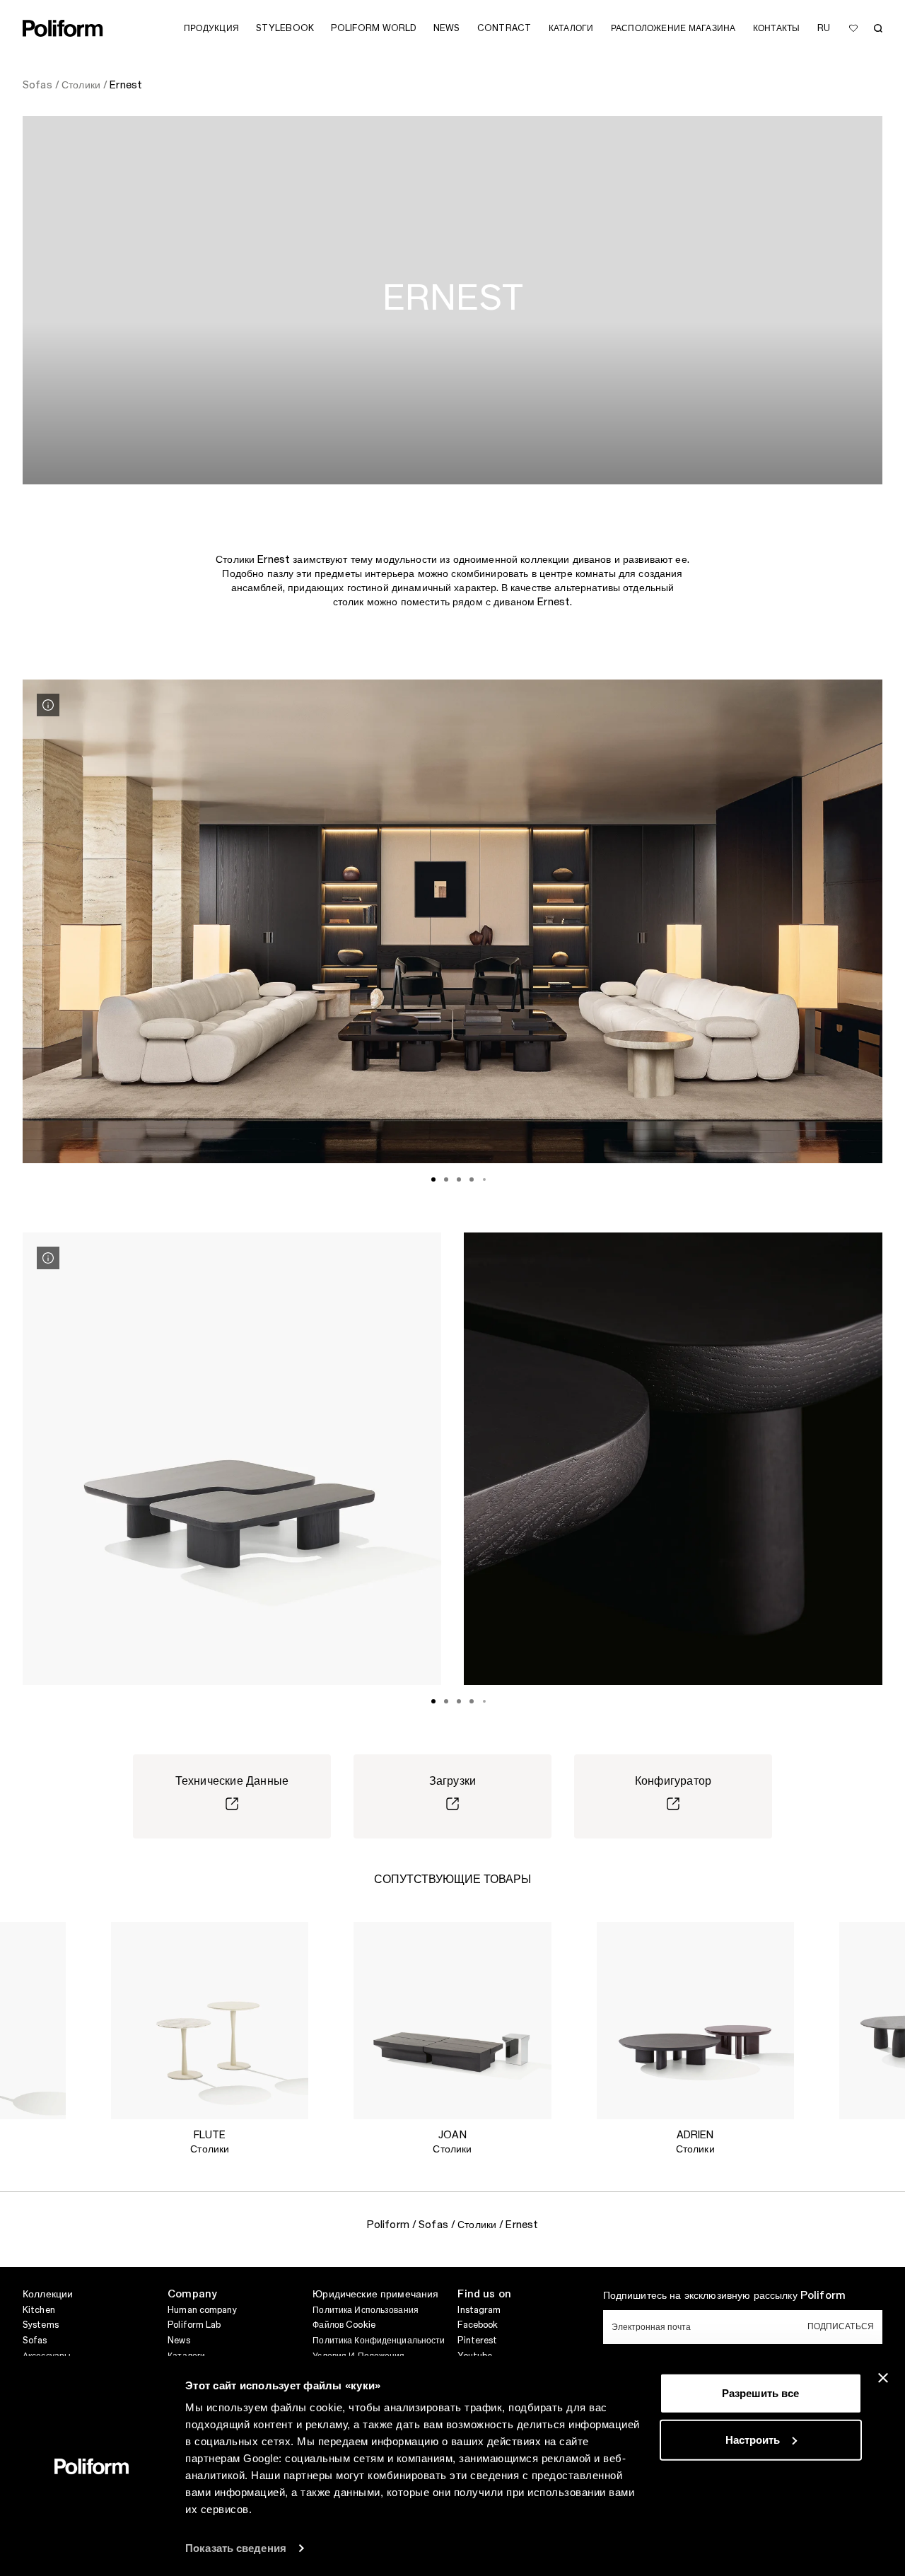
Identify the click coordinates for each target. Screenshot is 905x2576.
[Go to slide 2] (446, 1179)
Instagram (479, 2310)
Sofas (35, 2341)
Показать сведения (236, 2548)
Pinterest (477, 2341)
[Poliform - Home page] (63, 28)
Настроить (753, 2439)
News (179, 2341)
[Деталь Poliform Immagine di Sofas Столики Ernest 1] (48, 705)
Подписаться (841, 2326)
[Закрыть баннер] (883, 2378)
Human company (202, 2310)
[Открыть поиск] (878, 28)
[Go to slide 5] (484, 1179)
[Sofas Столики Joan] (452, 2021)
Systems (41, 2325)
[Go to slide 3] (459, 1179)
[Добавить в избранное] (853, 28)
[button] (44, 1944)
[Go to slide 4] (472, 1179)
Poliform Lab (194, 2325)
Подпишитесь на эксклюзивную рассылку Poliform (724, 2296)
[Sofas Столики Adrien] (695, 2021)
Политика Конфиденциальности (379, 2341)
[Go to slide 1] (433, 1179)
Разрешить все (760, 2393)
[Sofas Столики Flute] (210, 2021)
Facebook (478, 2325)
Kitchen (39, 2310)
